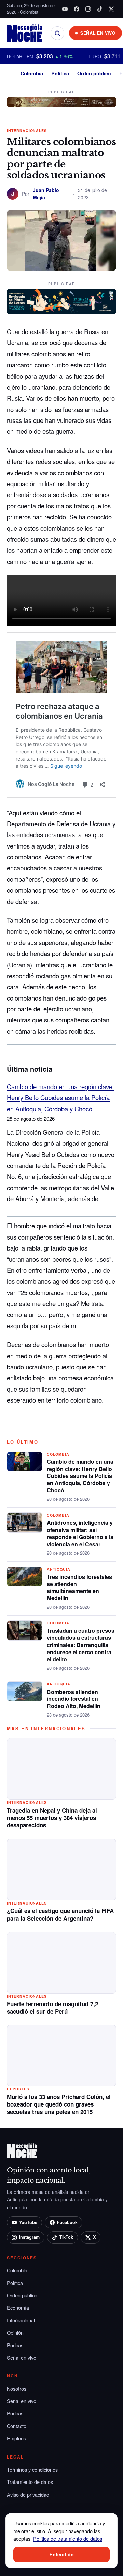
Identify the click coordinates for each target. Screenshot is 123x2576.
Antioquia (59, 1569)
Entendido (61, 2554)
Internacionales (27, 131)
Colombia (32, 73)
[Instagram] (88, 9)
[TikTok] (100, 9)
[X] (111, 9)
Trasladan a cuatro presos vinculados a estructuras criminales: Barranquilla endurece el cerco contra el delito (81, 1645)
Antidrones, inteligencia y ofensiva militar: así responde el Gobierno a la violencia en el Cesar (80, 1533)
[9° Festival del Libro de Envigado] (61, 302)
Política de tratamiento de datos (68, 2539)
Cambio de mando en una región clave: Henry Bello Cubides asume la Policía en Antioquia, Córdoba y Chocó (60, 1098)
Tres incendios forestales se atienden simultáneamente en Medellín (79, 1587)
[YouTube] (65, 9)
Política (60, 73)
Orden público (94, 73)
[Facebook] (77, 9)
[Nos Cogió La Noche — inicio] (25, 33)
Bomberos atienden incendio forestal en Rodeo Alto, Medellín (74, 1699)
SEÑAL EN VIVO (98, 33)
